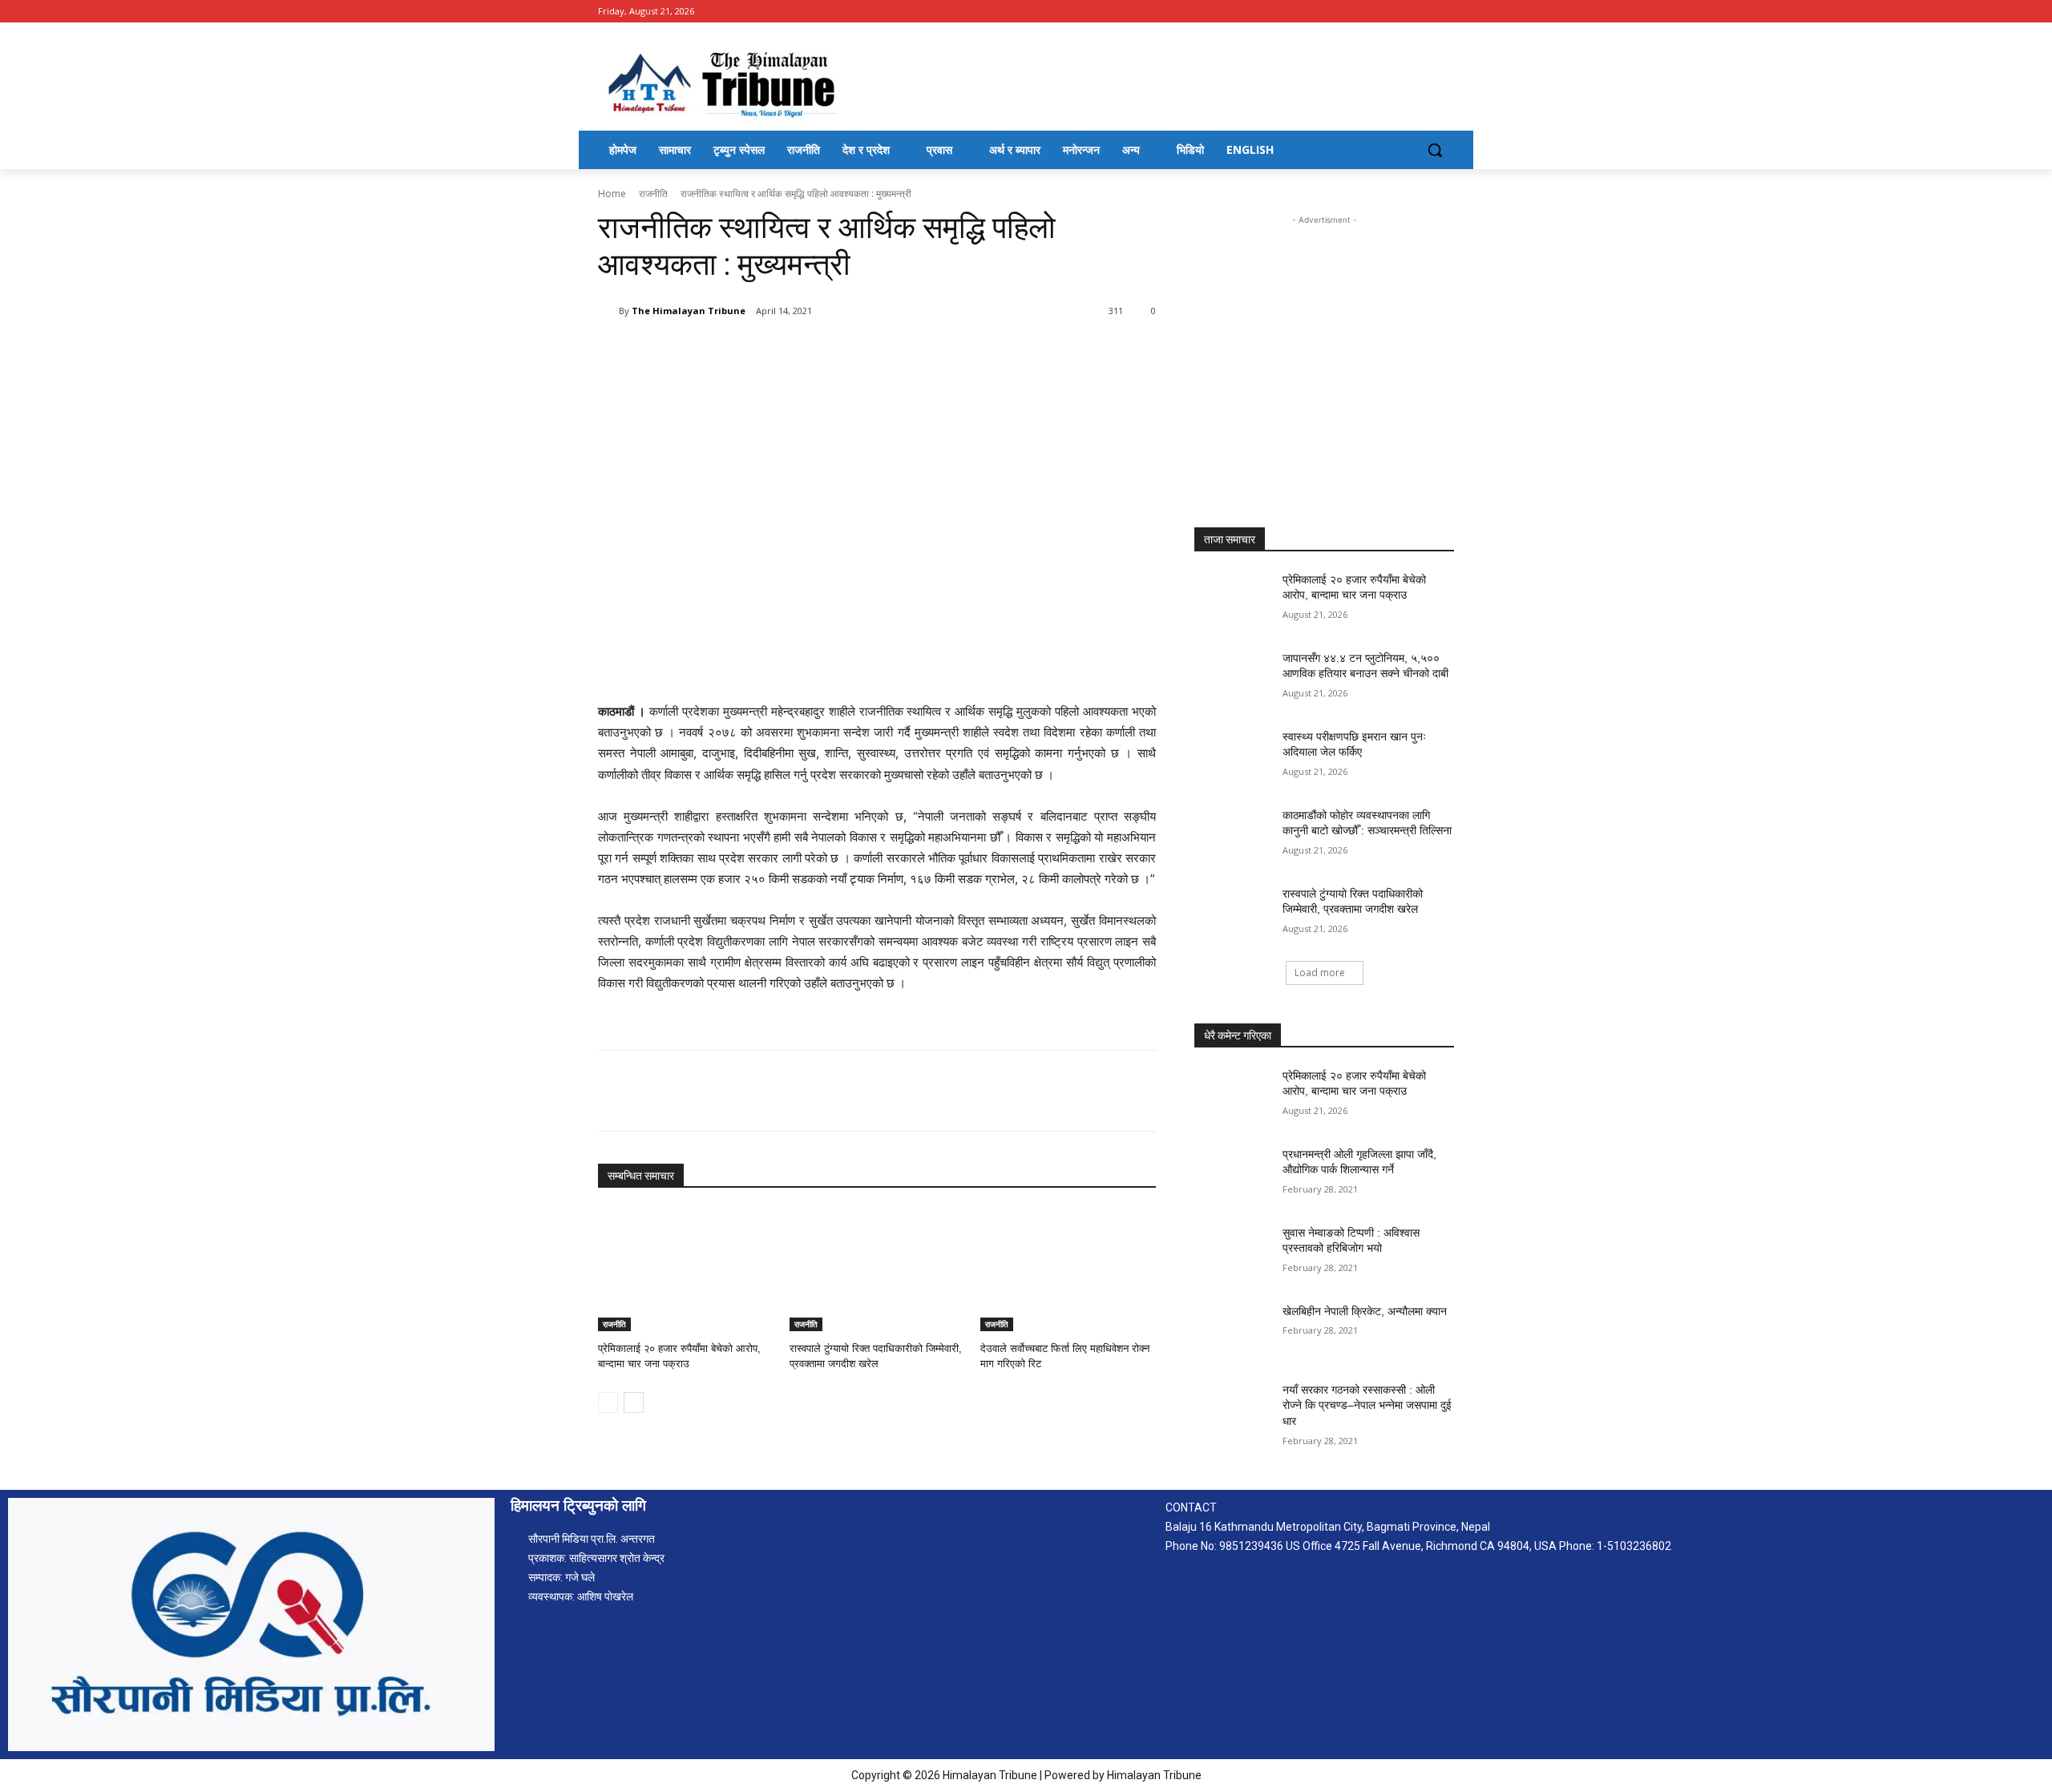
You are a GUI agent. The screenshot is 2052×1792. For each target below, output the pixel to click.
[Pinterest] (787, 352)
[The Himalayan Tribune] (608, 311)
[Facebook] (1445, 12)
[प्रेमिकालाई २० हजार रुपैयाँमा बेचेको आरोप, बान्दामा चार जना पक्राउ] (686, 1270)
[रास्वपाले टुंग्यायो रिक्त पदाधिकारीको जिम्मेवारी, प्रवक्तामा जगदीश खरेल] (877, 1270)
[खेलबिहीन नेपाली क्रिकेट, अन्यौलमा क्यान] (1233, 1331)
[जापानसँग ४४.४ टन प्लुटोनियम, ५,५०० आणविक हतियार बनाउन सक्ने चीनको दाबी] (1233, 678)
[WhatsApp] (824, 352)
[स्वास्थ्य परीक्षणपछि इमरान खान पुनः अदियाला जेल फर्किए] (1233, 757)
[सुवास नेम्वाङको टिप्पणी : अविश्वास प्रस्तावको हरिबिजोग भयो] (1233, 1253)
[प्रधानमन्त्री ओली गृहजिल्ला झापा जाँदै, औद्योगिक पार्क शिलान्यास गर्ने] (1233, 1174)
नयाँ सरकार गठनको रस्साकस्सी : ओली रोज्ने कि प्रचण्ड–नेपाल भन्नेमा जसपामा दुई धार (1367, 1405)
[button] (1435, 150)
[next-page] (634, 1403)
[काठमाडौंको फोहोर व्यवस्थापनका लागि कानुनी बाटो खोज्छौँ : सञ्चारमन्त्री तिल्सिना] (1233, 835)
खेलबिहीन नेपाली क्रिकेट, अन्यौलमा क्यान (1365, 1311)
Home (612, 194)
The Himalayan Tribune (689, 311)
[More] (862, 352)
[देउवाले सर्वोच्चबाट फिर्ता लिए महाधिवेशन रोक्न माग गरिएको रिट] (1068, 1270)
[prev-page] (608, 1403)
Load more (1320, 973)
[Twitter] (750, 352)
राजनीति (653, 194)
